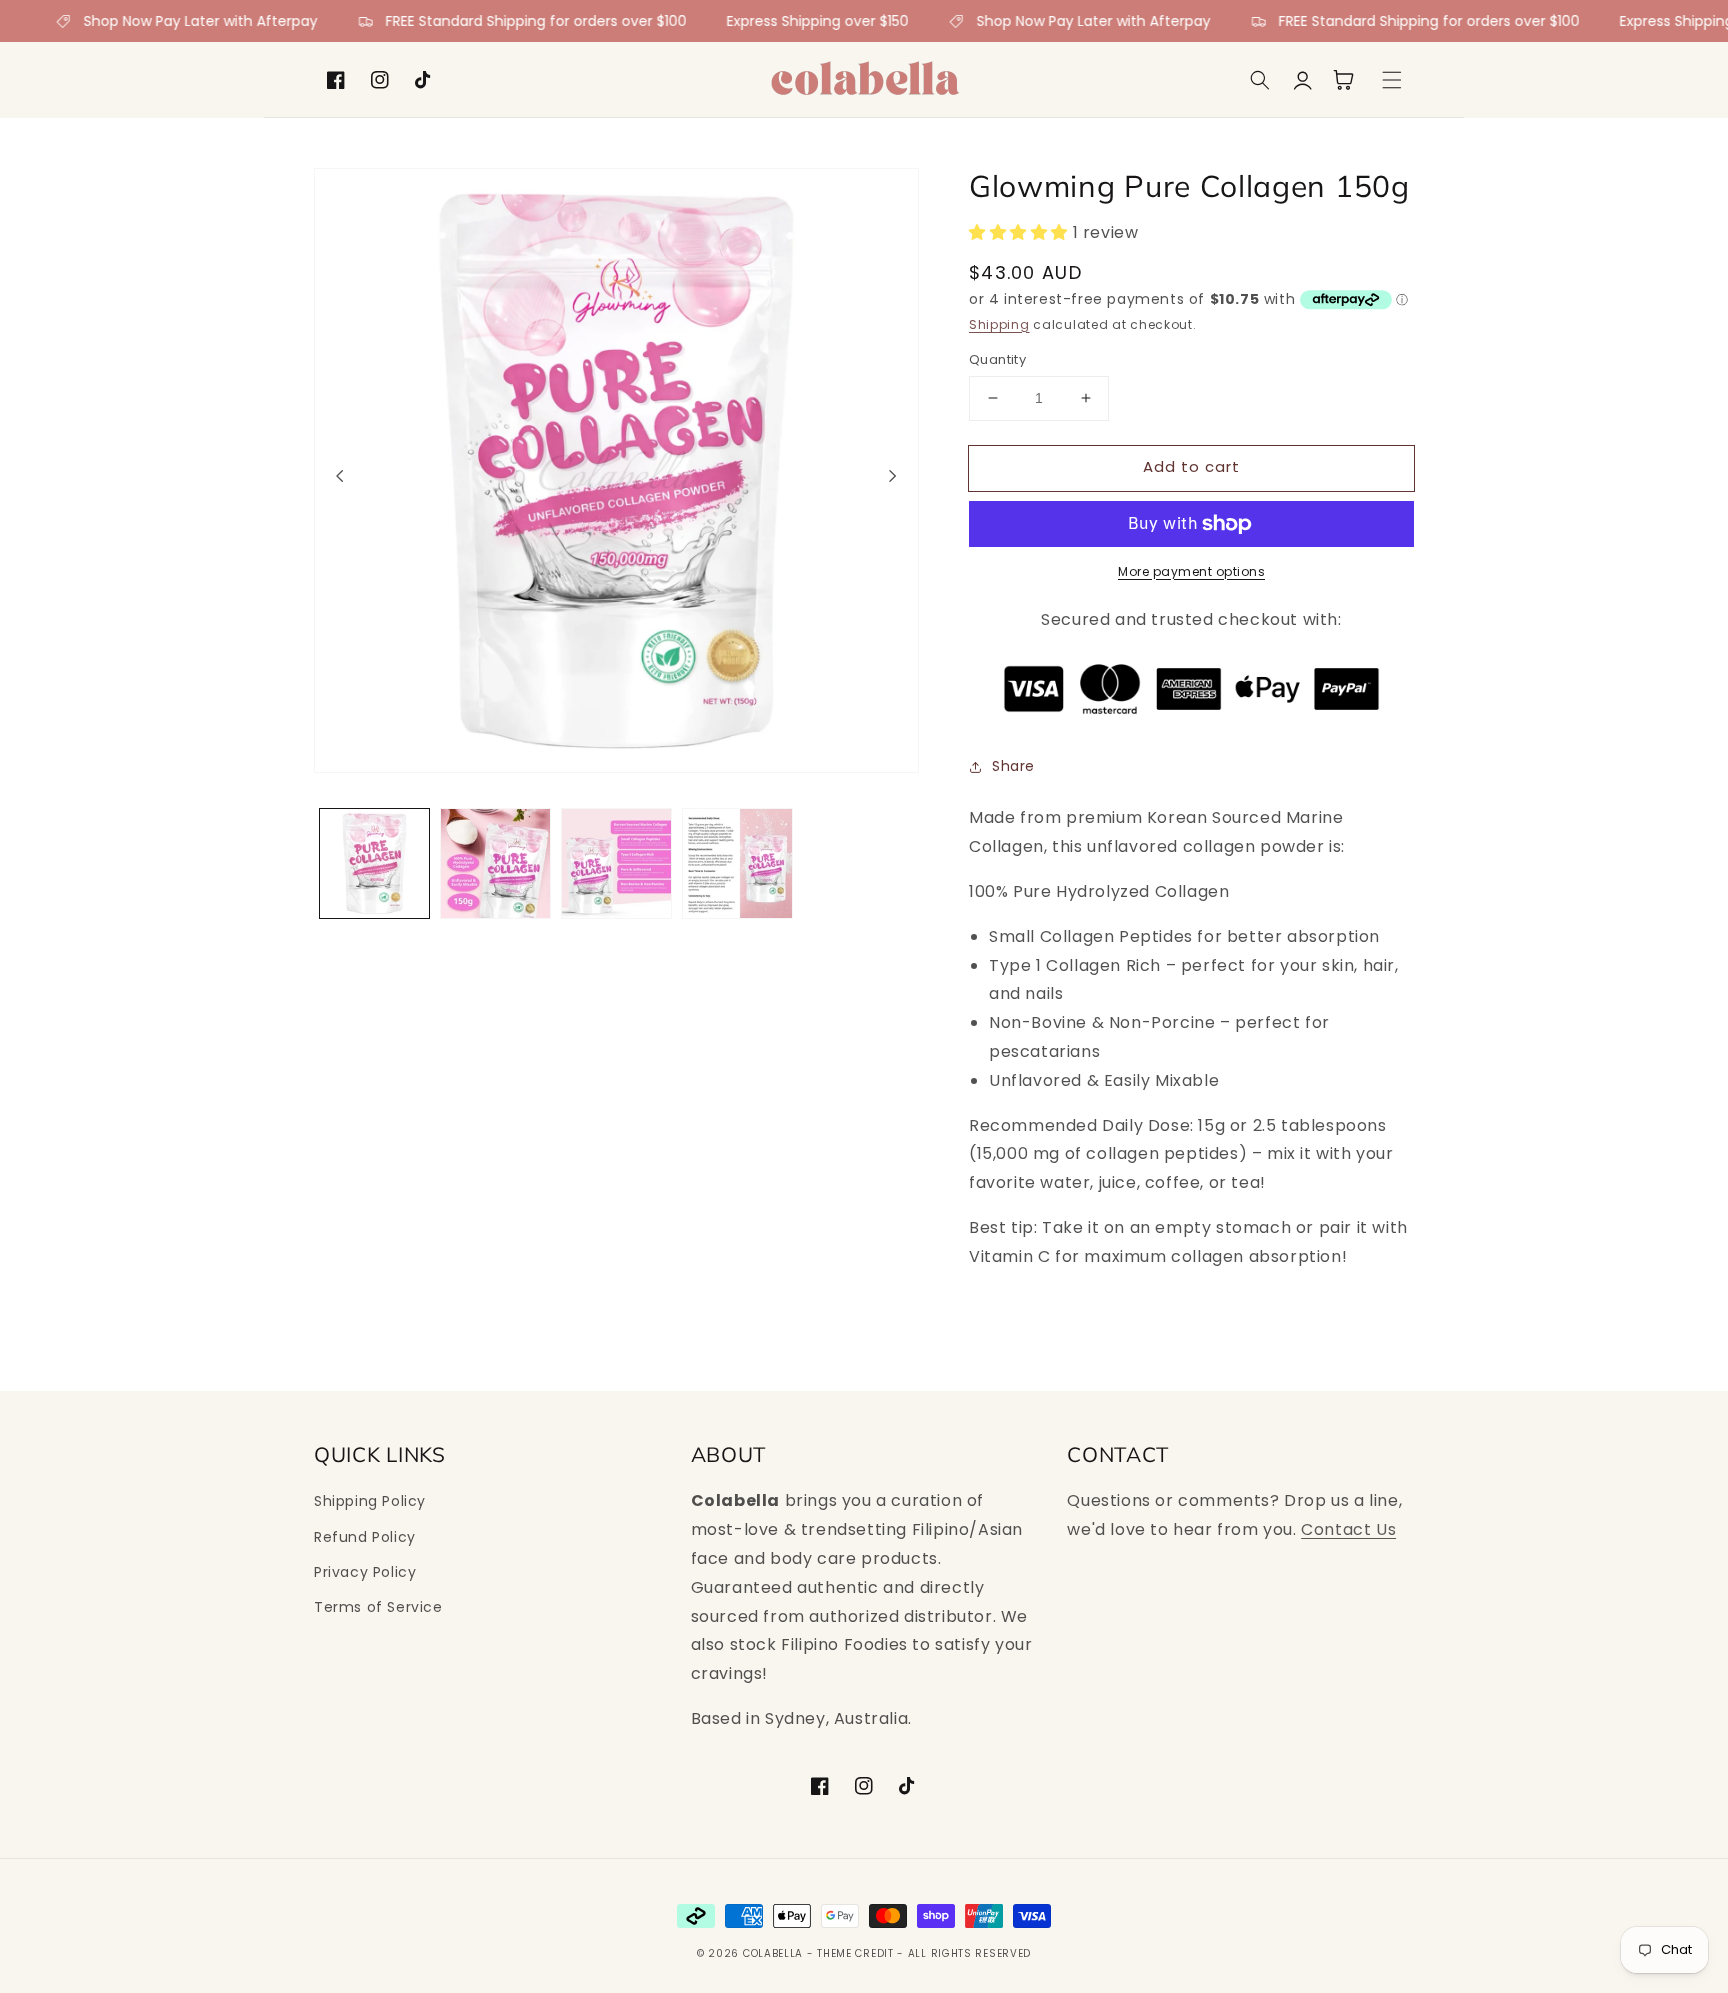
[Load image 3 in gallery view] (616, 863)
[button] (1260, 80)
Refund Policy (365, 1537)
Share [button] (1013, 766)
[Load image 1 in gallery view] (374, 863)
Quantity (997, 359)
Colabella (773, 1953)
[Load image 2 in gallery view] (495, 863)
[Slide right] (893, 476)
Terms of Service (378, 1607)
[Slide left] (340, 476)
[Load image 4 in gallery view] (737, 863)
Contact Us (1348, 1529)
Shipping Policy (370, 1501)
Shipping (999, 324)
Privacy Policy (365, 1572)
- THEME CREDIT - (857, 1953)
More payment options (1191, 571)
